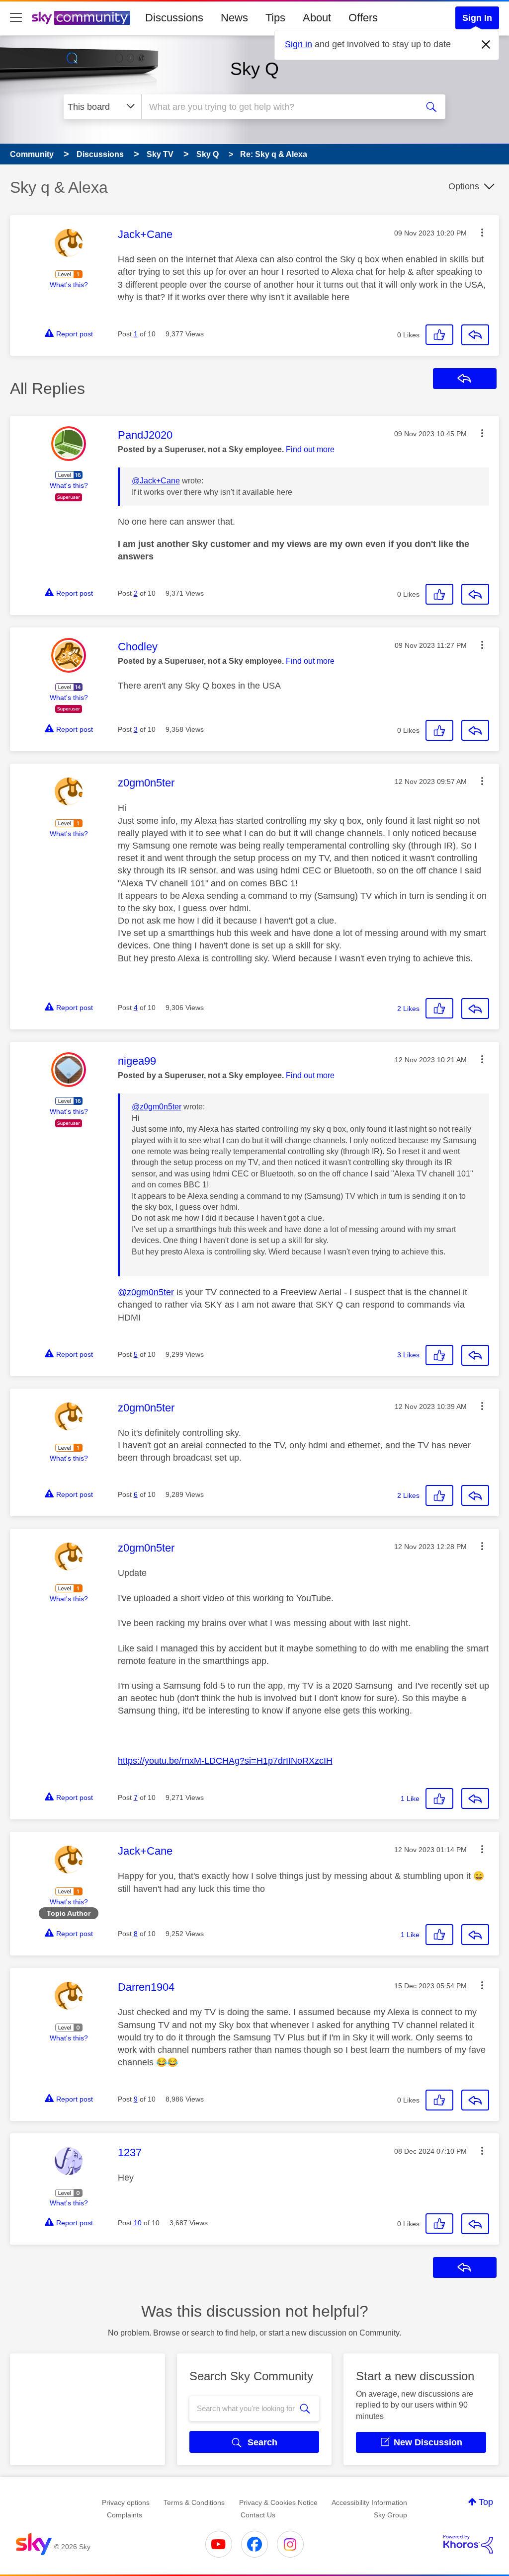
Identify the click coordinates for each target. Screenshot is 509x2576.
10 (138, 2223)
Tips (275, 18)
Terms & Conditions (194, 2502)
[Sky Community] (81, 18)
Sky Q (254, 69)
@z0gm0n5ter (157, 1107)
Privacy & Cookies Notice (278, 2502)
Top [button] (486, 2502)
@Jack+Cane (156, 481)
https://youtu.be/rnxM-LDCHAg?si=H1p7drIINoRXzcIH (225, 1761)
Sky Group (390, 2515)
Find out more (310, 449)
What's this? (69, 285)
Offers (363, 18)
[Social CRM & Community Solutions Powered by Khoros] (468, 2544)
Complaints (125, 2515)
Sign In (477, 18)
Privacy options (126, 2502)
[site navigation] (16, 18)
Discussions (174, 18)
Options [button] (464, 186)
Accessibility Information (369, 2502)
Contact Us (258, 2515)
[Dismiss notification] (486, 45)
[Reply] (475, 335)
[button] (482, 233)
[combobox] (278, 107)
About (317, 18)
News (234, 18)
